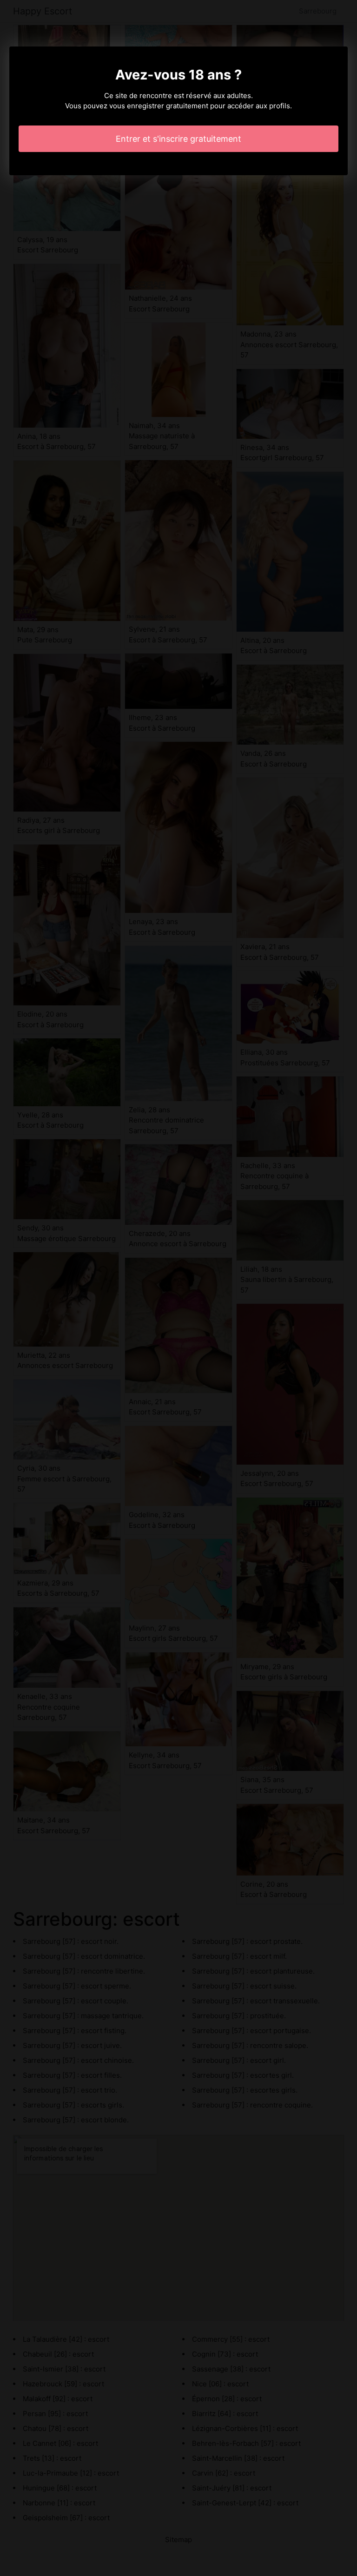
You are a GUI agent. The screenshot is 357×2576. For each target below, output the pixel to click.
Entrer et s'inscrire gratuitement (178, 139)
